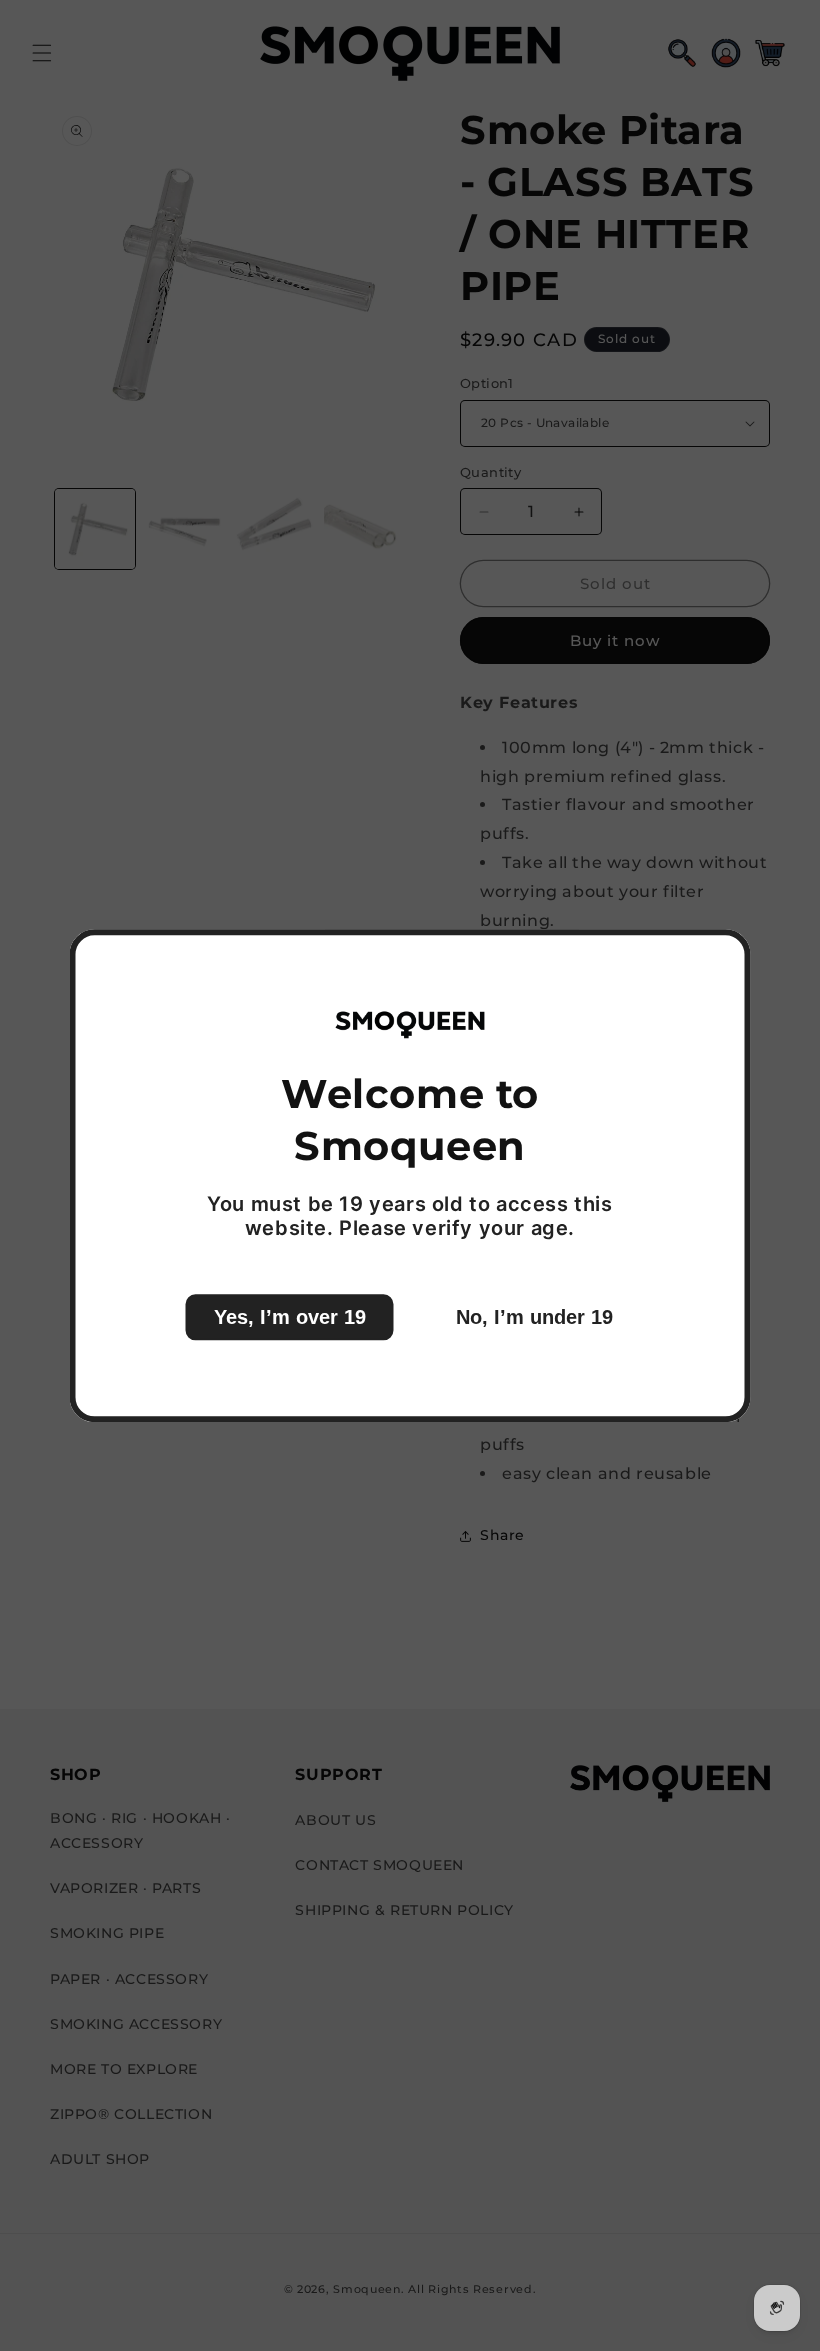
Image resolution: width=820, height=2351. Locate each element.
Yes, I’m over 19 (290, 1317)
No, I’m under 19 (534, 1317)
